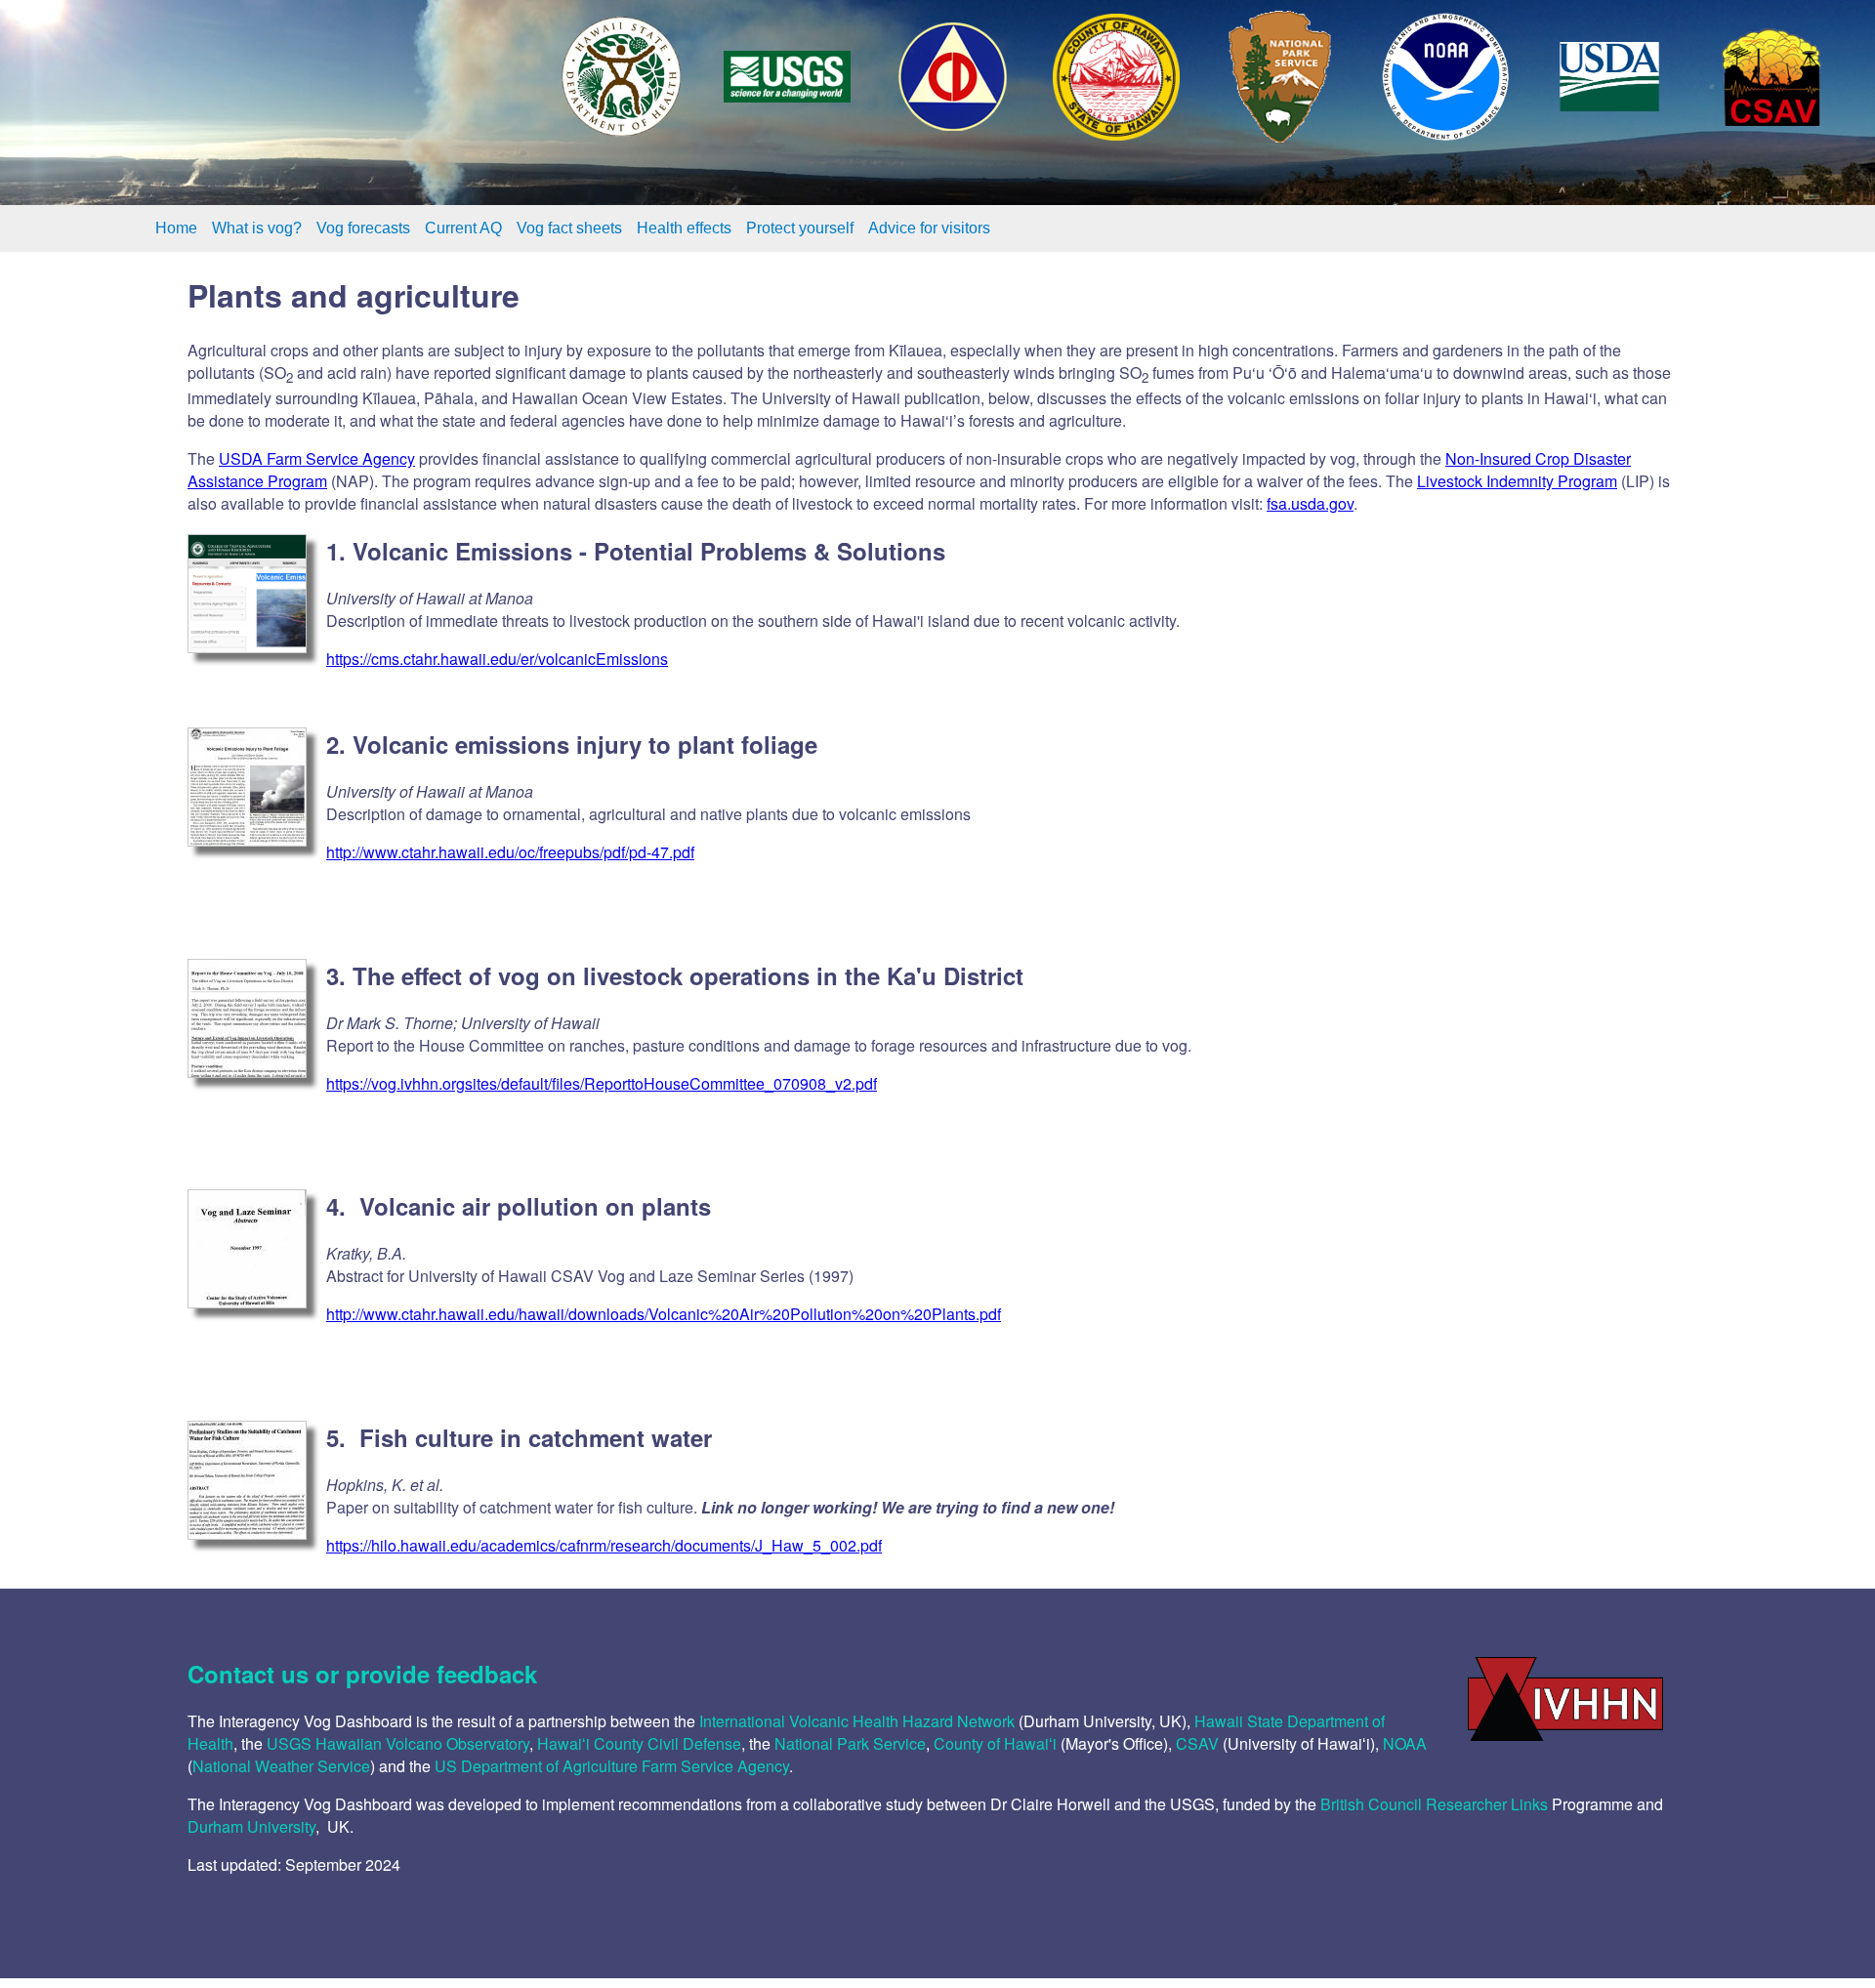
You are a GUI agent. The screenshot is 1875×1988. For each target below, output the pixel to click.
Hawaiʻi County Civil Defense (639, 1743)
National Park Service (850, 1743)
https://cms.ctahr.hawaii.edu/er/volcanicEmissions (497, 659)
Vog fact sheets (569, 228)
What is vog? (257, 228)
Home (176, 228)
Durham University (251, 1826)
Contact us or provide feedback (362, 1674)
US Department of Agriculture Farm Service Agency (612, 1766)
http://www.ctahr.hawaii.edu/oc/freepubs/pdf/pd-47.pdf (510, 852)
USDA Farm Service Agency (317, 458)
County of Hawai (991, 1743)
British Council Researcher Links (1434, 1804)
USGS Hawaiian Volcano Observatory (398, 1743)
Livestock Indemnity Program (1517, 481)
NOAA (1405, 1743)
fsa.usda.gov (1310, 503)
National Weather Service (281, 1766)
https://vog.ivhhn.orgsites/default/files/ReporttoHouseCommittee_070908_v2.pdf (602, 1083)
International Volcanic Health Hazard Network (857, 1721)
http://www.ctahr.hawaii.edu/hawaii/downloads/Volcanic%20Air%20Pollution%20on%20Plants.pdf (664, 1314)
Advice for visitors (929, 228)
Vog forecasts (363, 228)
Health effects (684, 228)
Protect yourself (800, 228)
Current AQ (463, 228)
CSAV (1197, 1743)
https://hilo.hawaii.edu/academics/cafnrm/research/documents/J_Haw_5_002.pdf (604, 1545)
